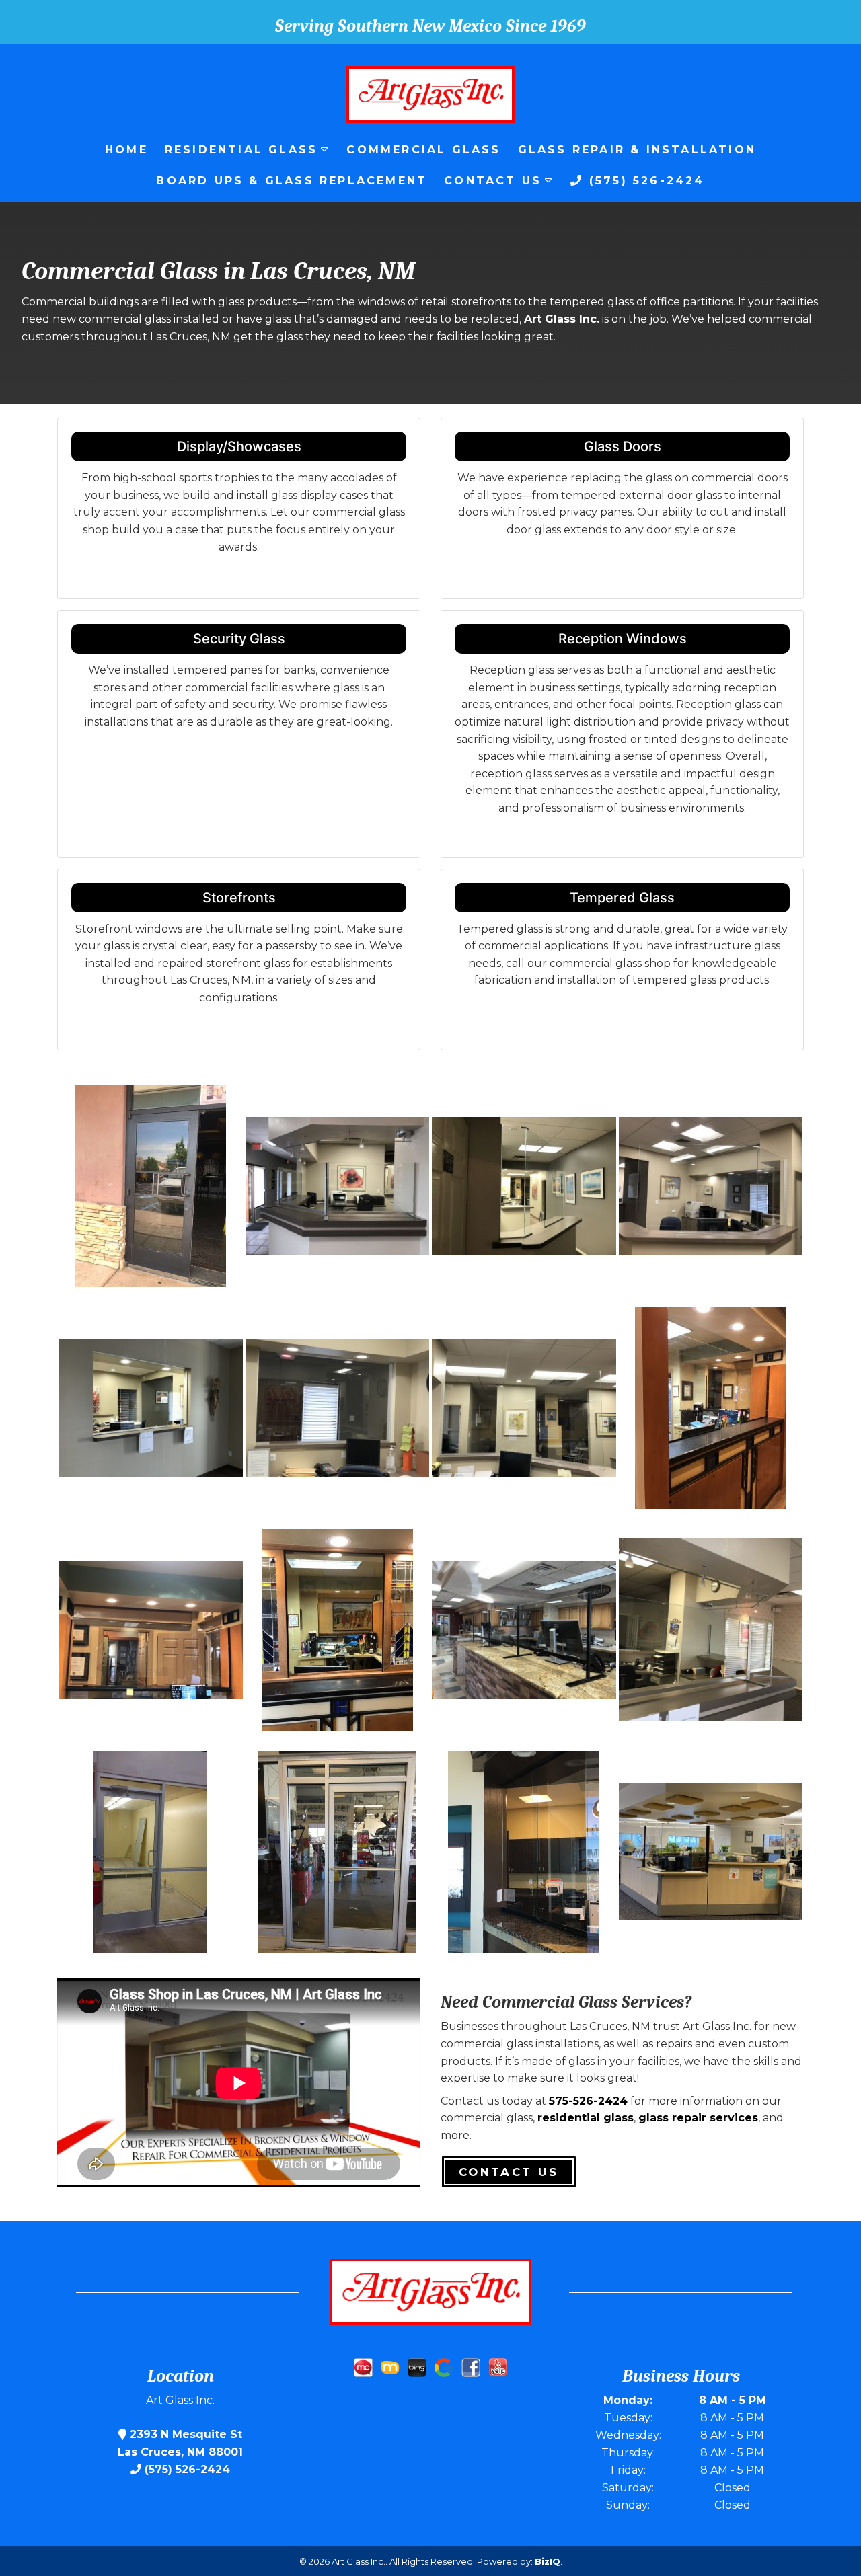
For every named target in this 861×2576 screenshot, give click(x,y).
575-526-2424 (588, 2101)
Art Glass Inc (560, 319)
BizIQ (548, 2561)
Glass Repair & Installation (637, 150)
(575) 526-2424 (644, 181)
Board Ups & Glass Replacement (292, 181)
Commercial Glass (423, 150)
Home (126, 150)
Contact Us (493, 181)
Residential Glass (241, 150)
